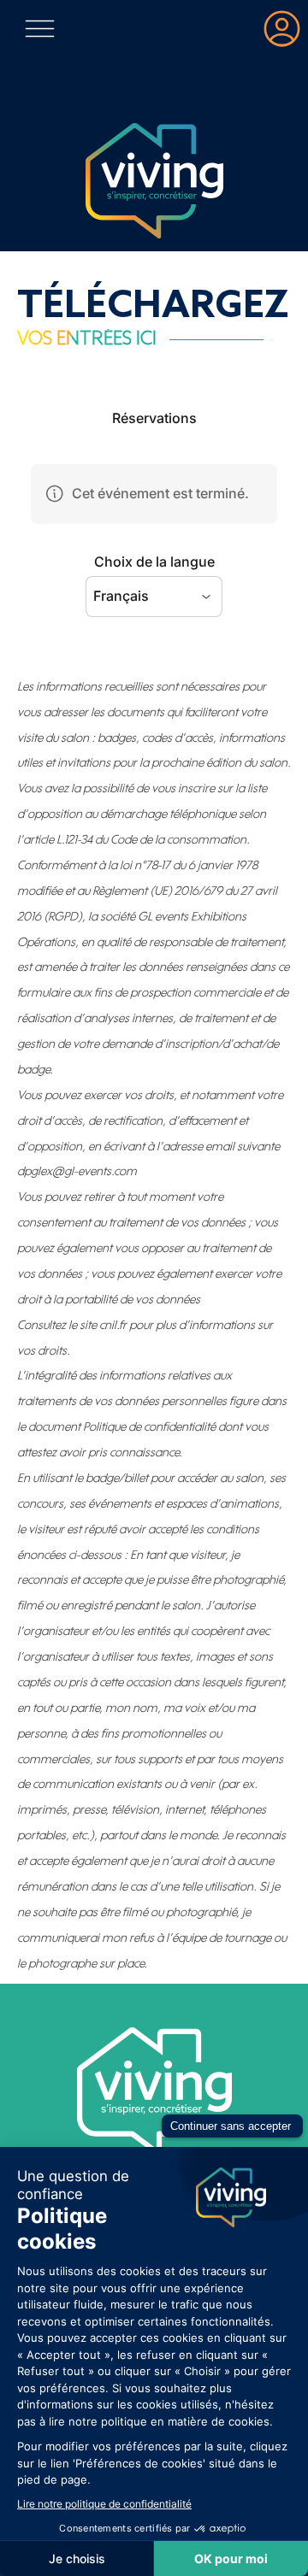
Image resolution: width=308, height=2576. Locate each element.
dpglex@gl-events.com (77, 1171)
